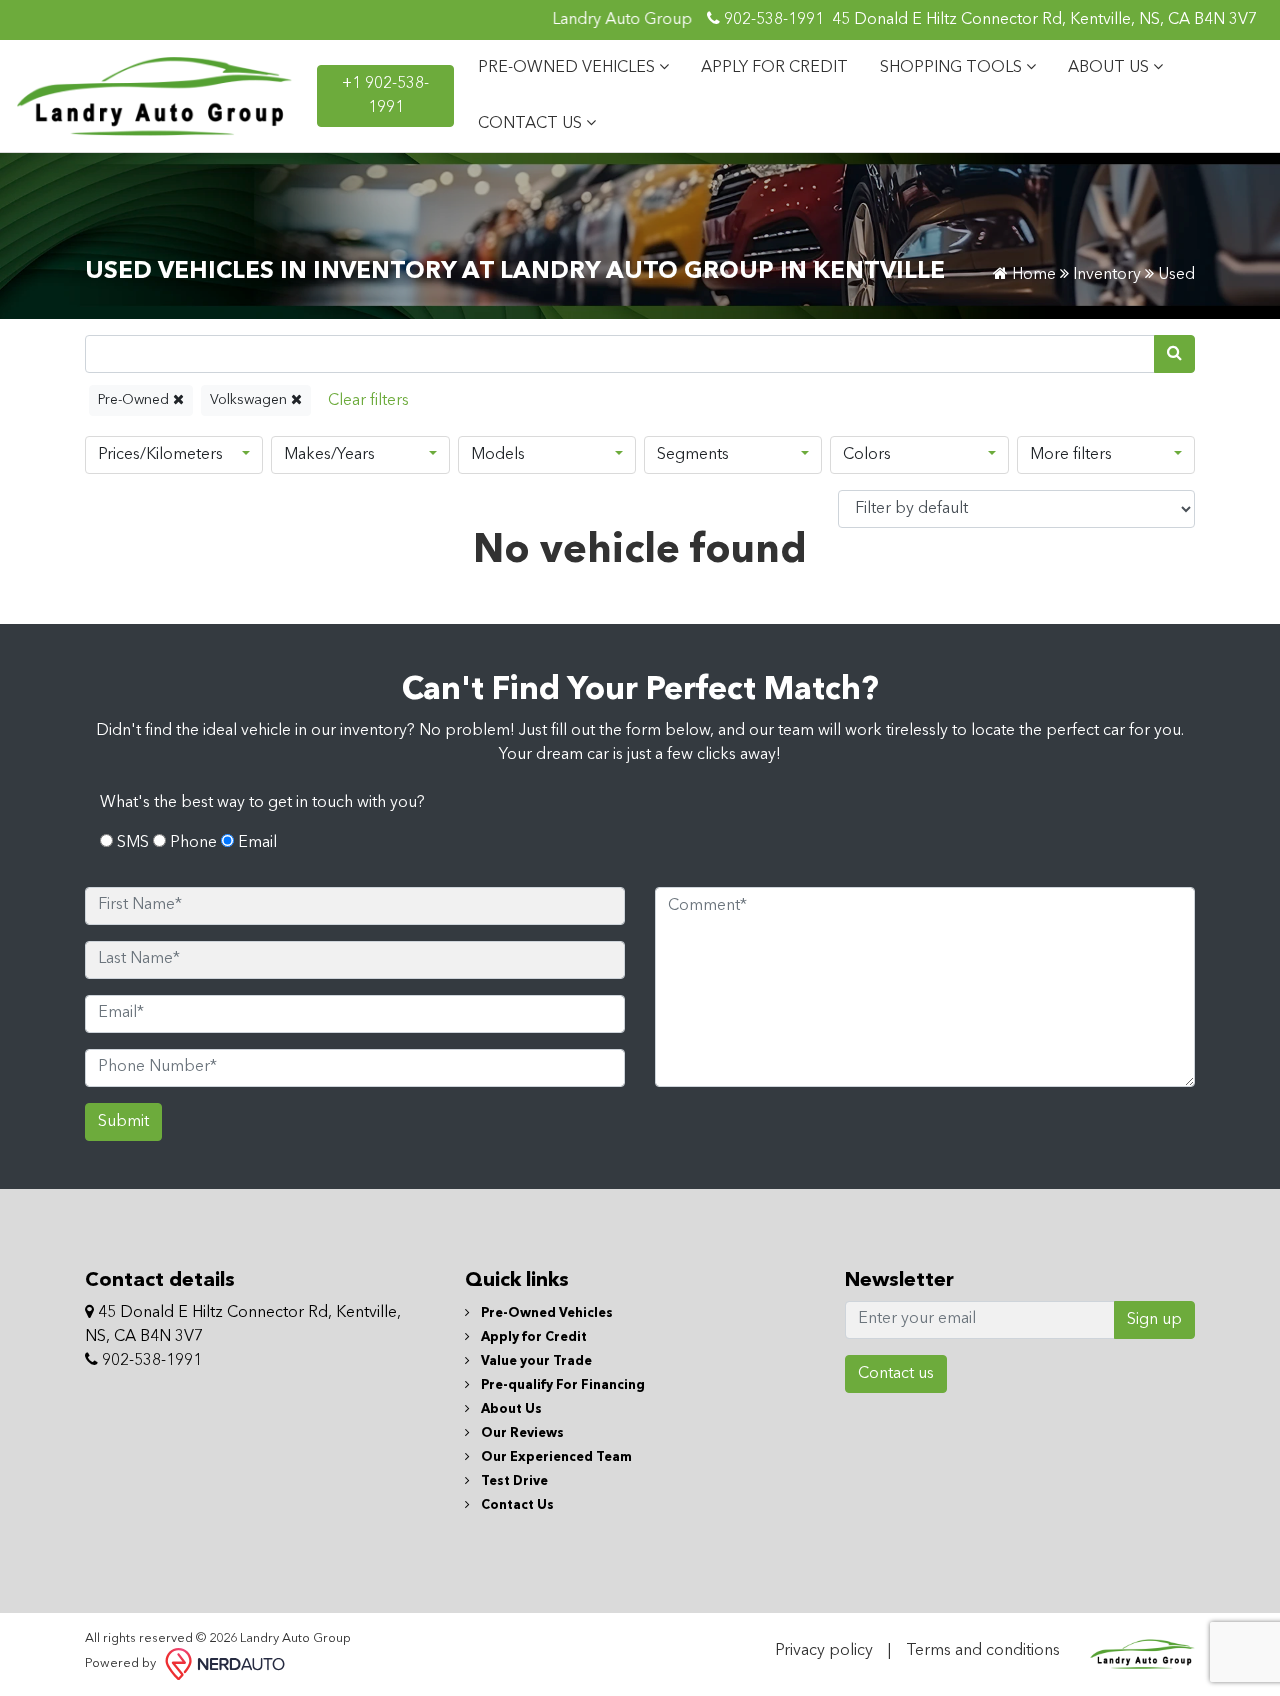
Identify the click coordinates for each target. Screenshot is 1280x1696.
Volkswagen (250, 400)
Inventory (1107, 275)
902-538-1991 (772, 20)
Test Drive (513, 1481)
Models (498, 455)
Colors (867, 455)
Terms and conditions (983, 1651)
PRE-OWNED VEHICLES (568, 68)
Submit (123, 1122)
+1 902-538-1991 (385, 96)
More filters (1071, 455)
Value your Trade (535, 1361)
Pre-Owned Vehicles (545, 1313)
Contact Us (516, 1505)
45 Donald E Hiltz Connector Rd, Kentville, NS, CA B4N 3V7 (1044, 20)
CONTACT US (532, 124)
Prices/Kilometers (160, 455)
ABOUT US (1110, 68)
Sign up (1154, 1320)
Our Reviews (521, 1433)
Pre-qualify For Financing (561, 1385)
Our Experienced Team (555, 1457)
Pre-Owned (135, 400)
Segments (693, 455)
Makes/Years (329, 455)
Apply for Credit (532, 1337)
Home (1032, 275)
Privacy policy (824, 1651)
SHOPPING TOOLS (953, 68)
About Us (510, 1409)
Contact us (896, 1374)
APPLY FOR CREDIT (774, 68)
